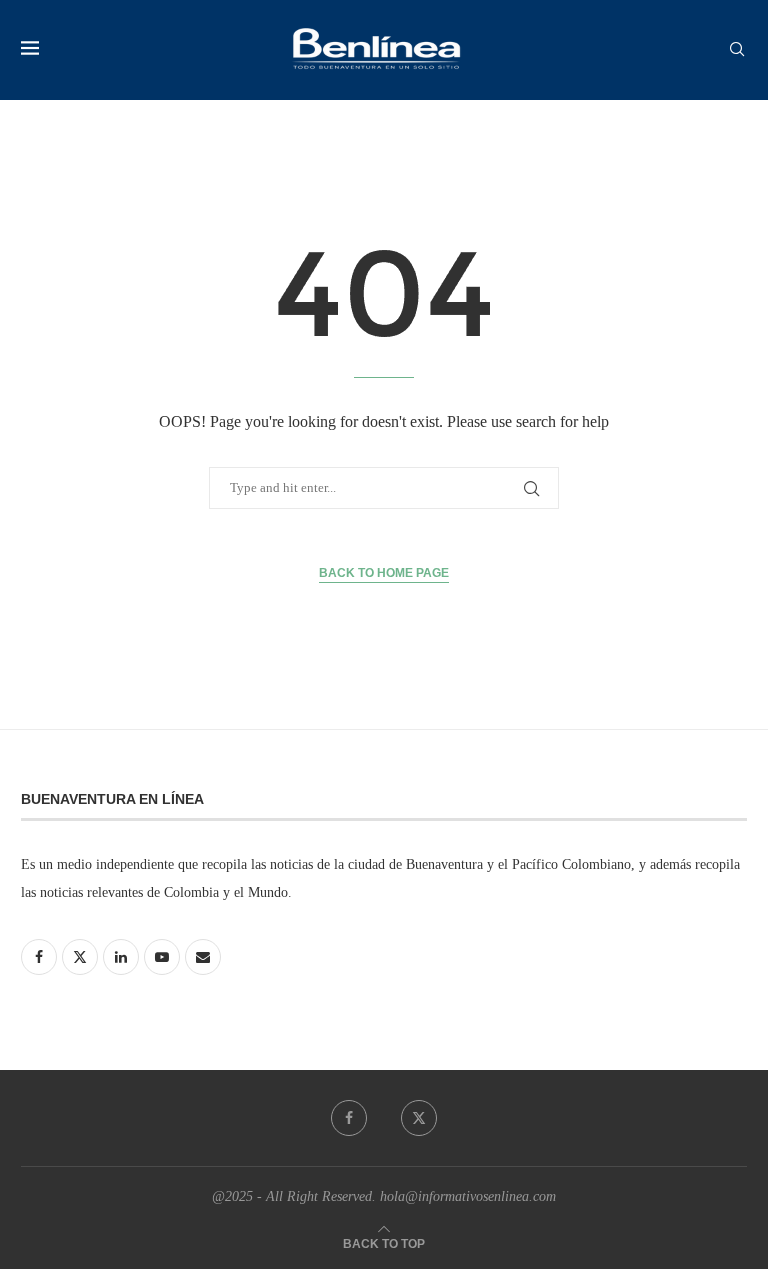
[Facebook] (349, 1118)
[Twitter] (419, 1118)
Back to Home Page (384, 573)
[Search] (737, 50)
